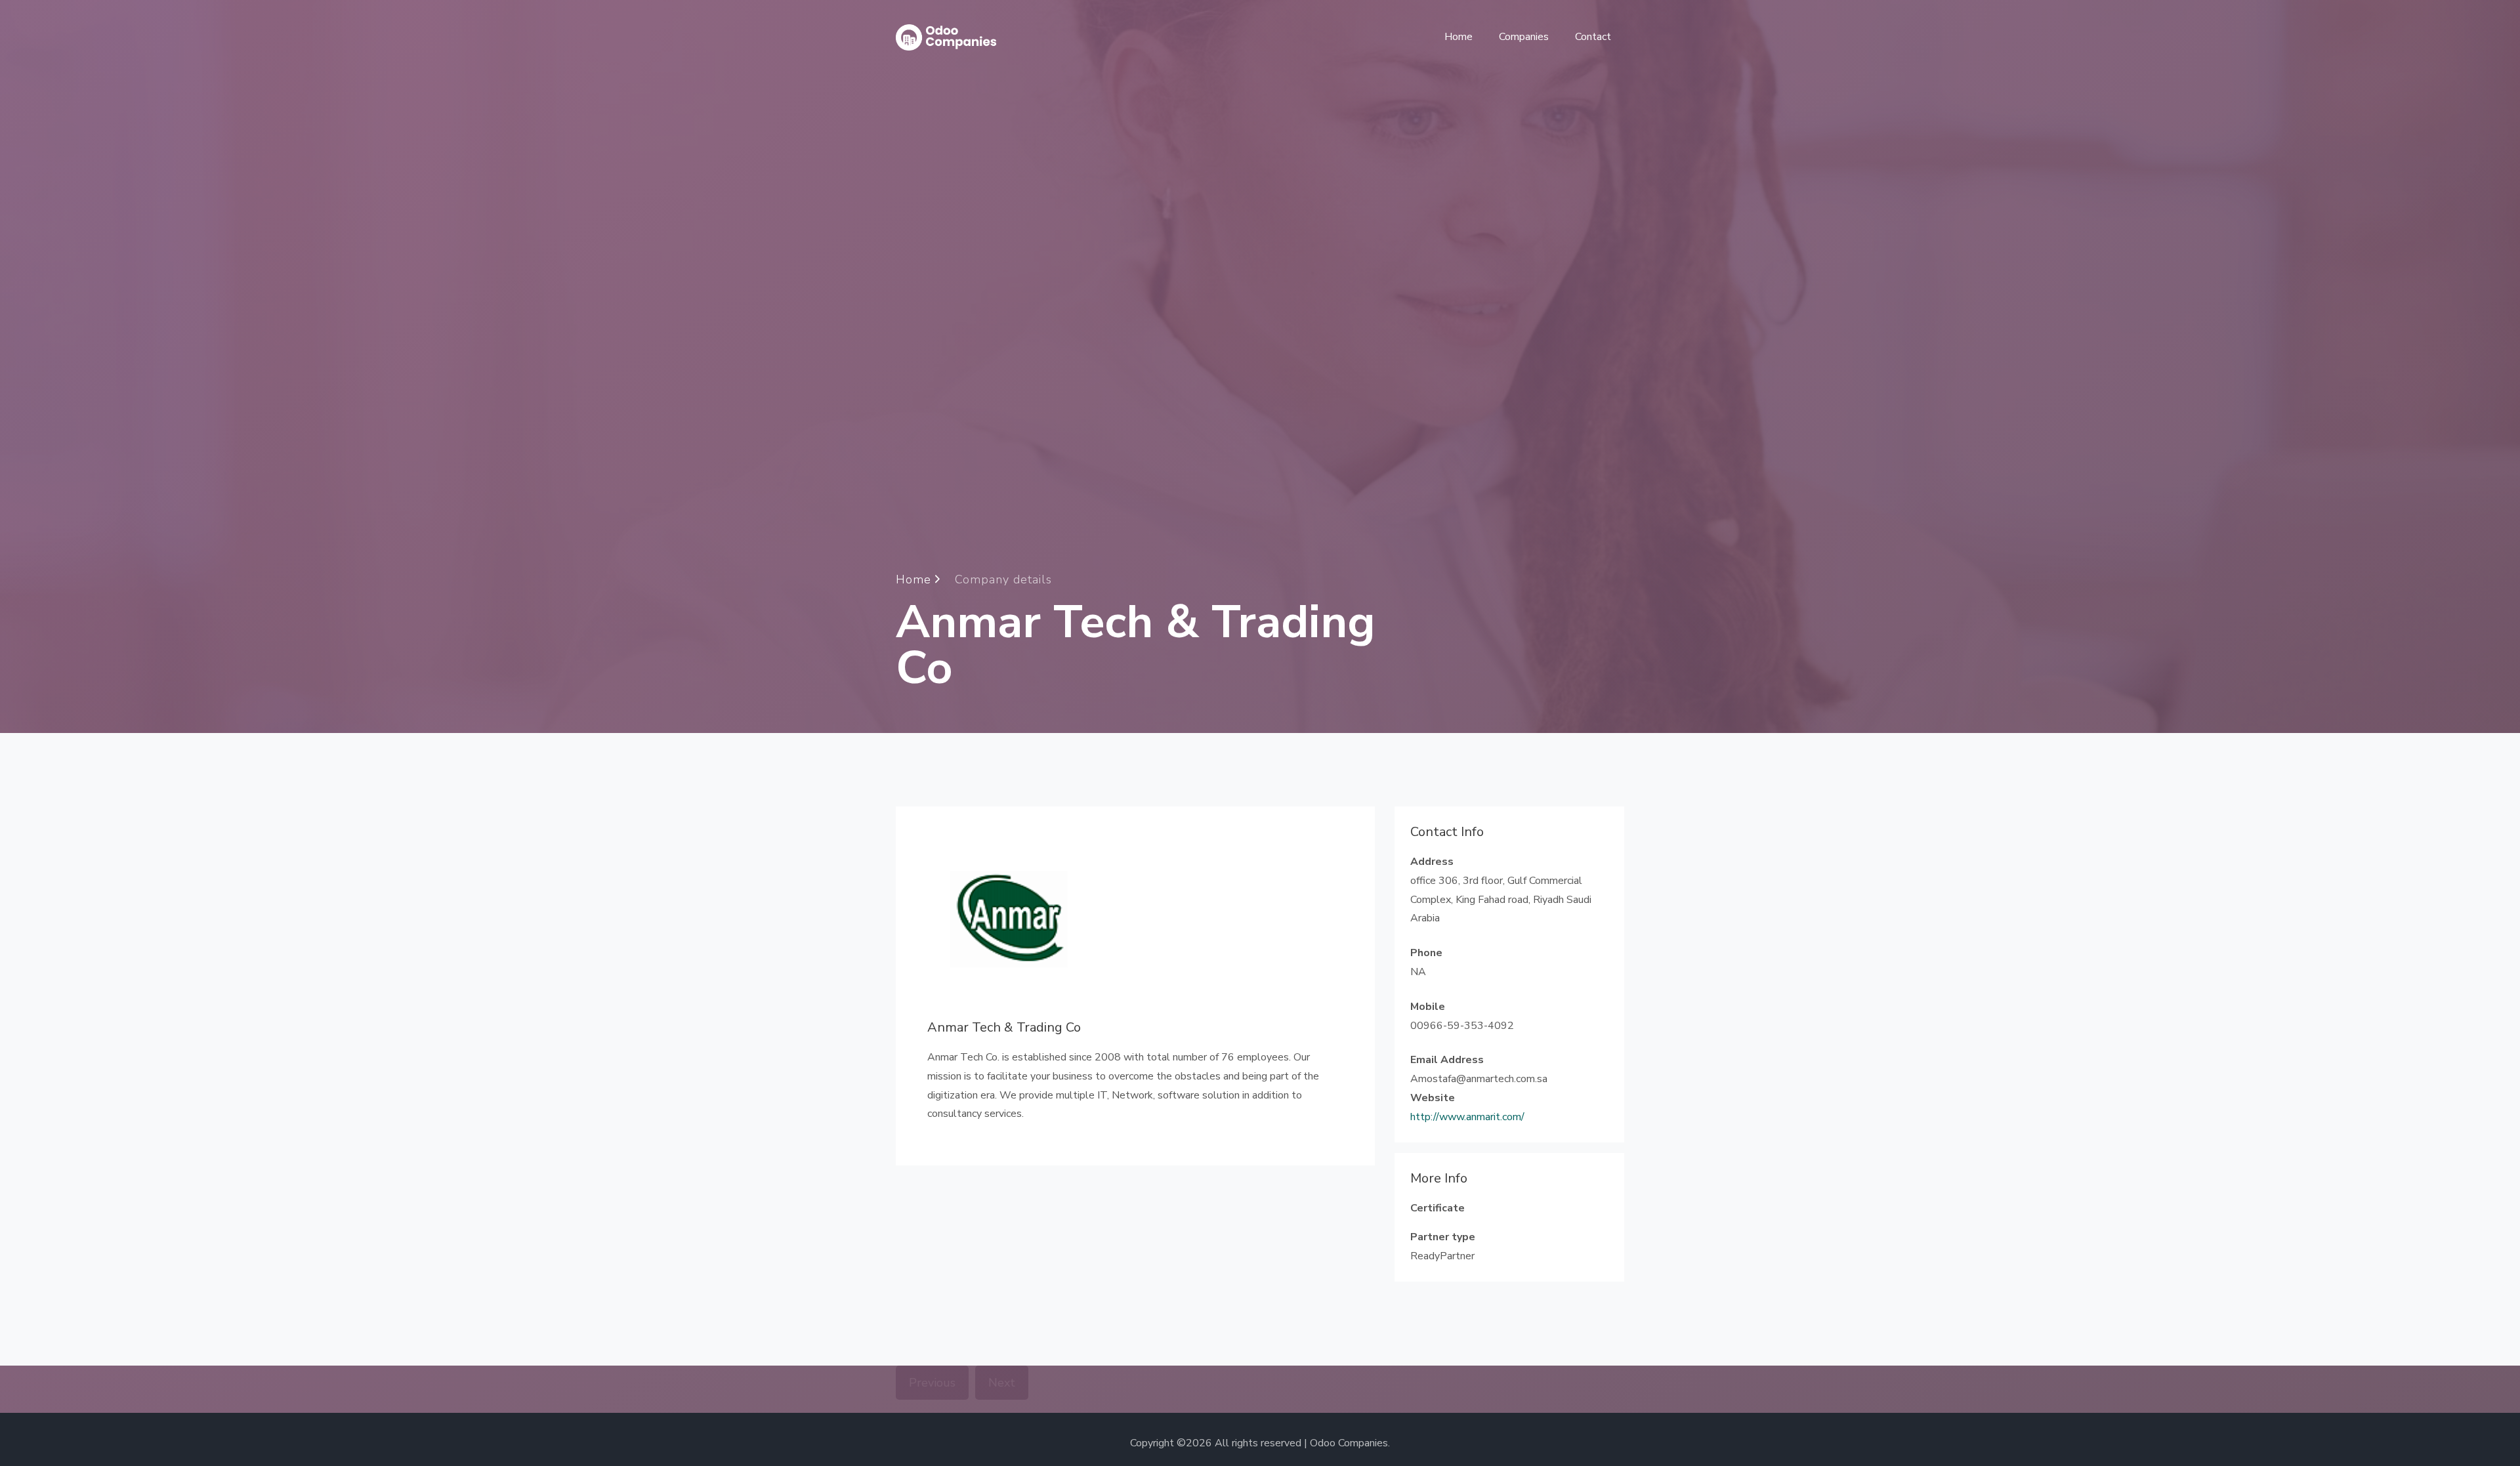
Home (1459, 37)
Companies (1524, 37)
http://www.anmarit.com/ (1467, 1117)
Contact (1593, 37)
